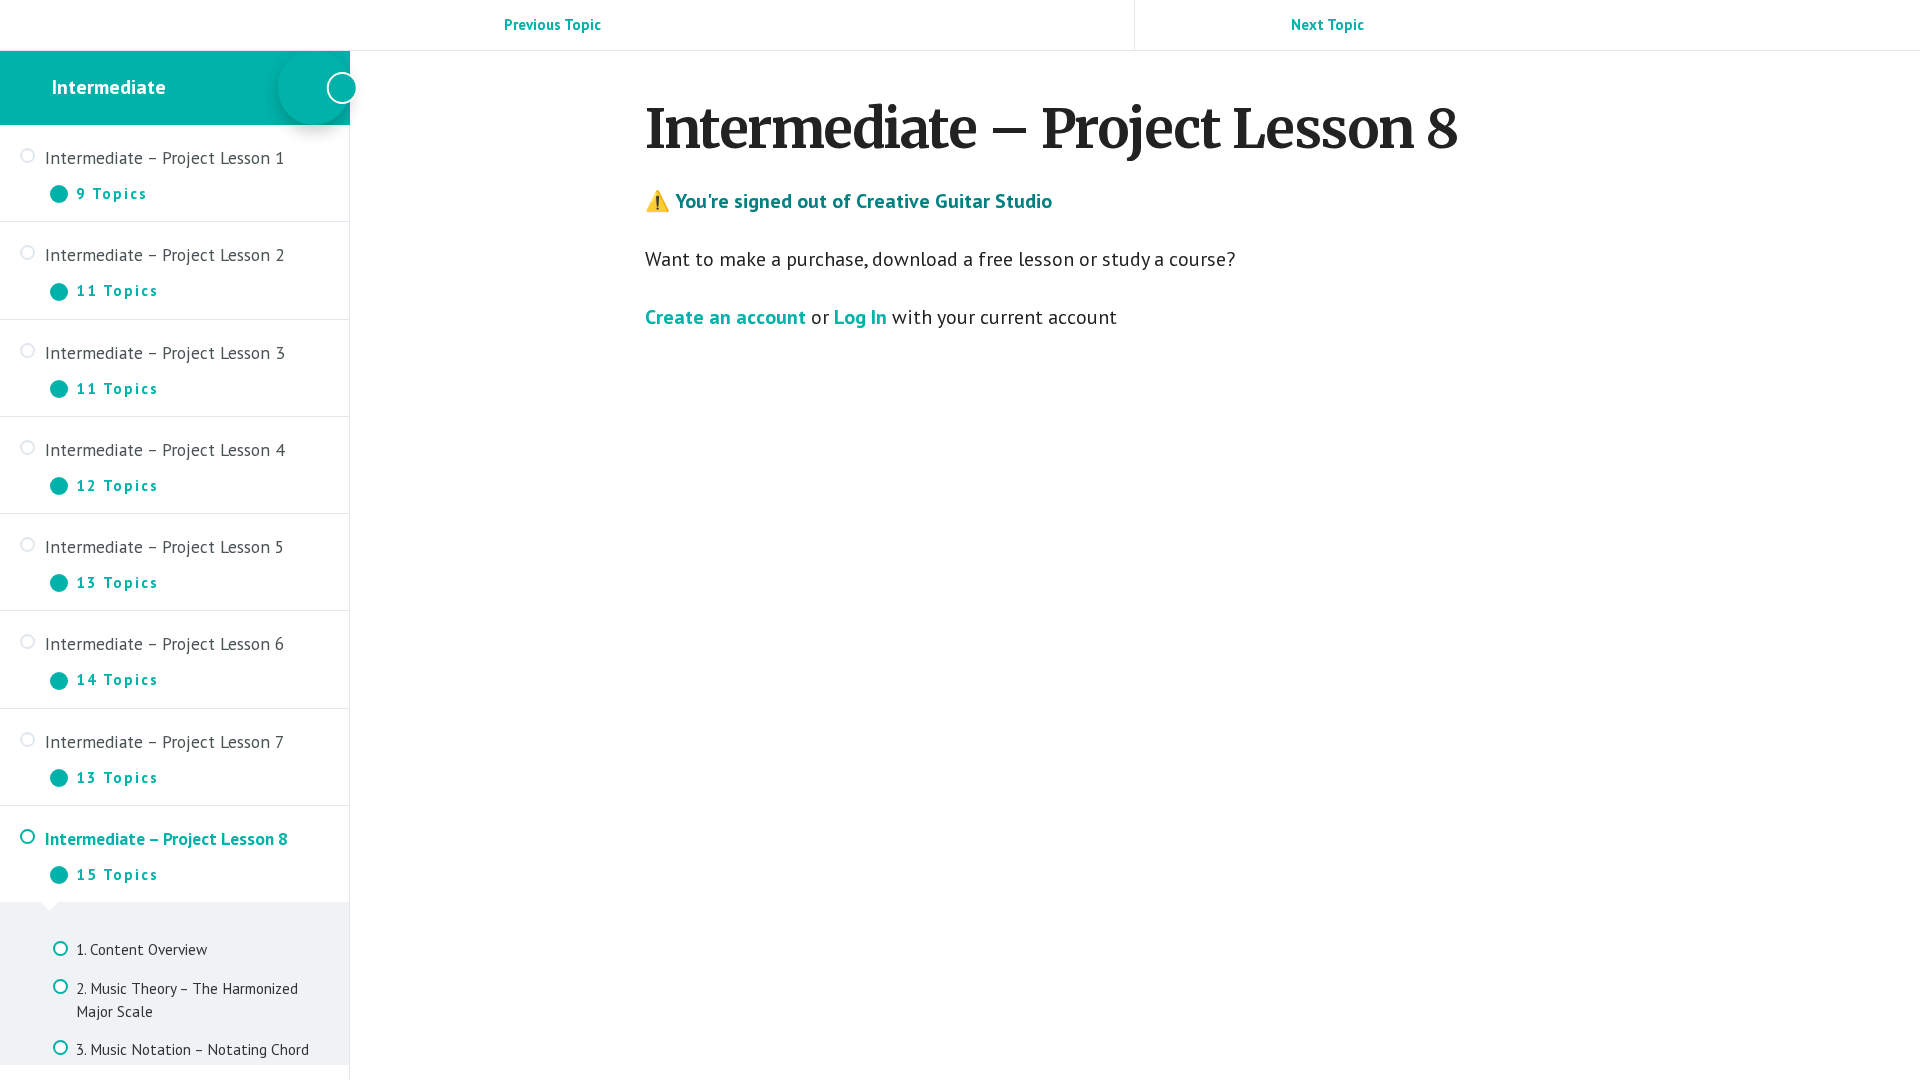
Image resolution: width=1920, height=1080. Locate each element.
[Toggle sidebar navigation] (314, 87)
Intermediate (109, 87)
